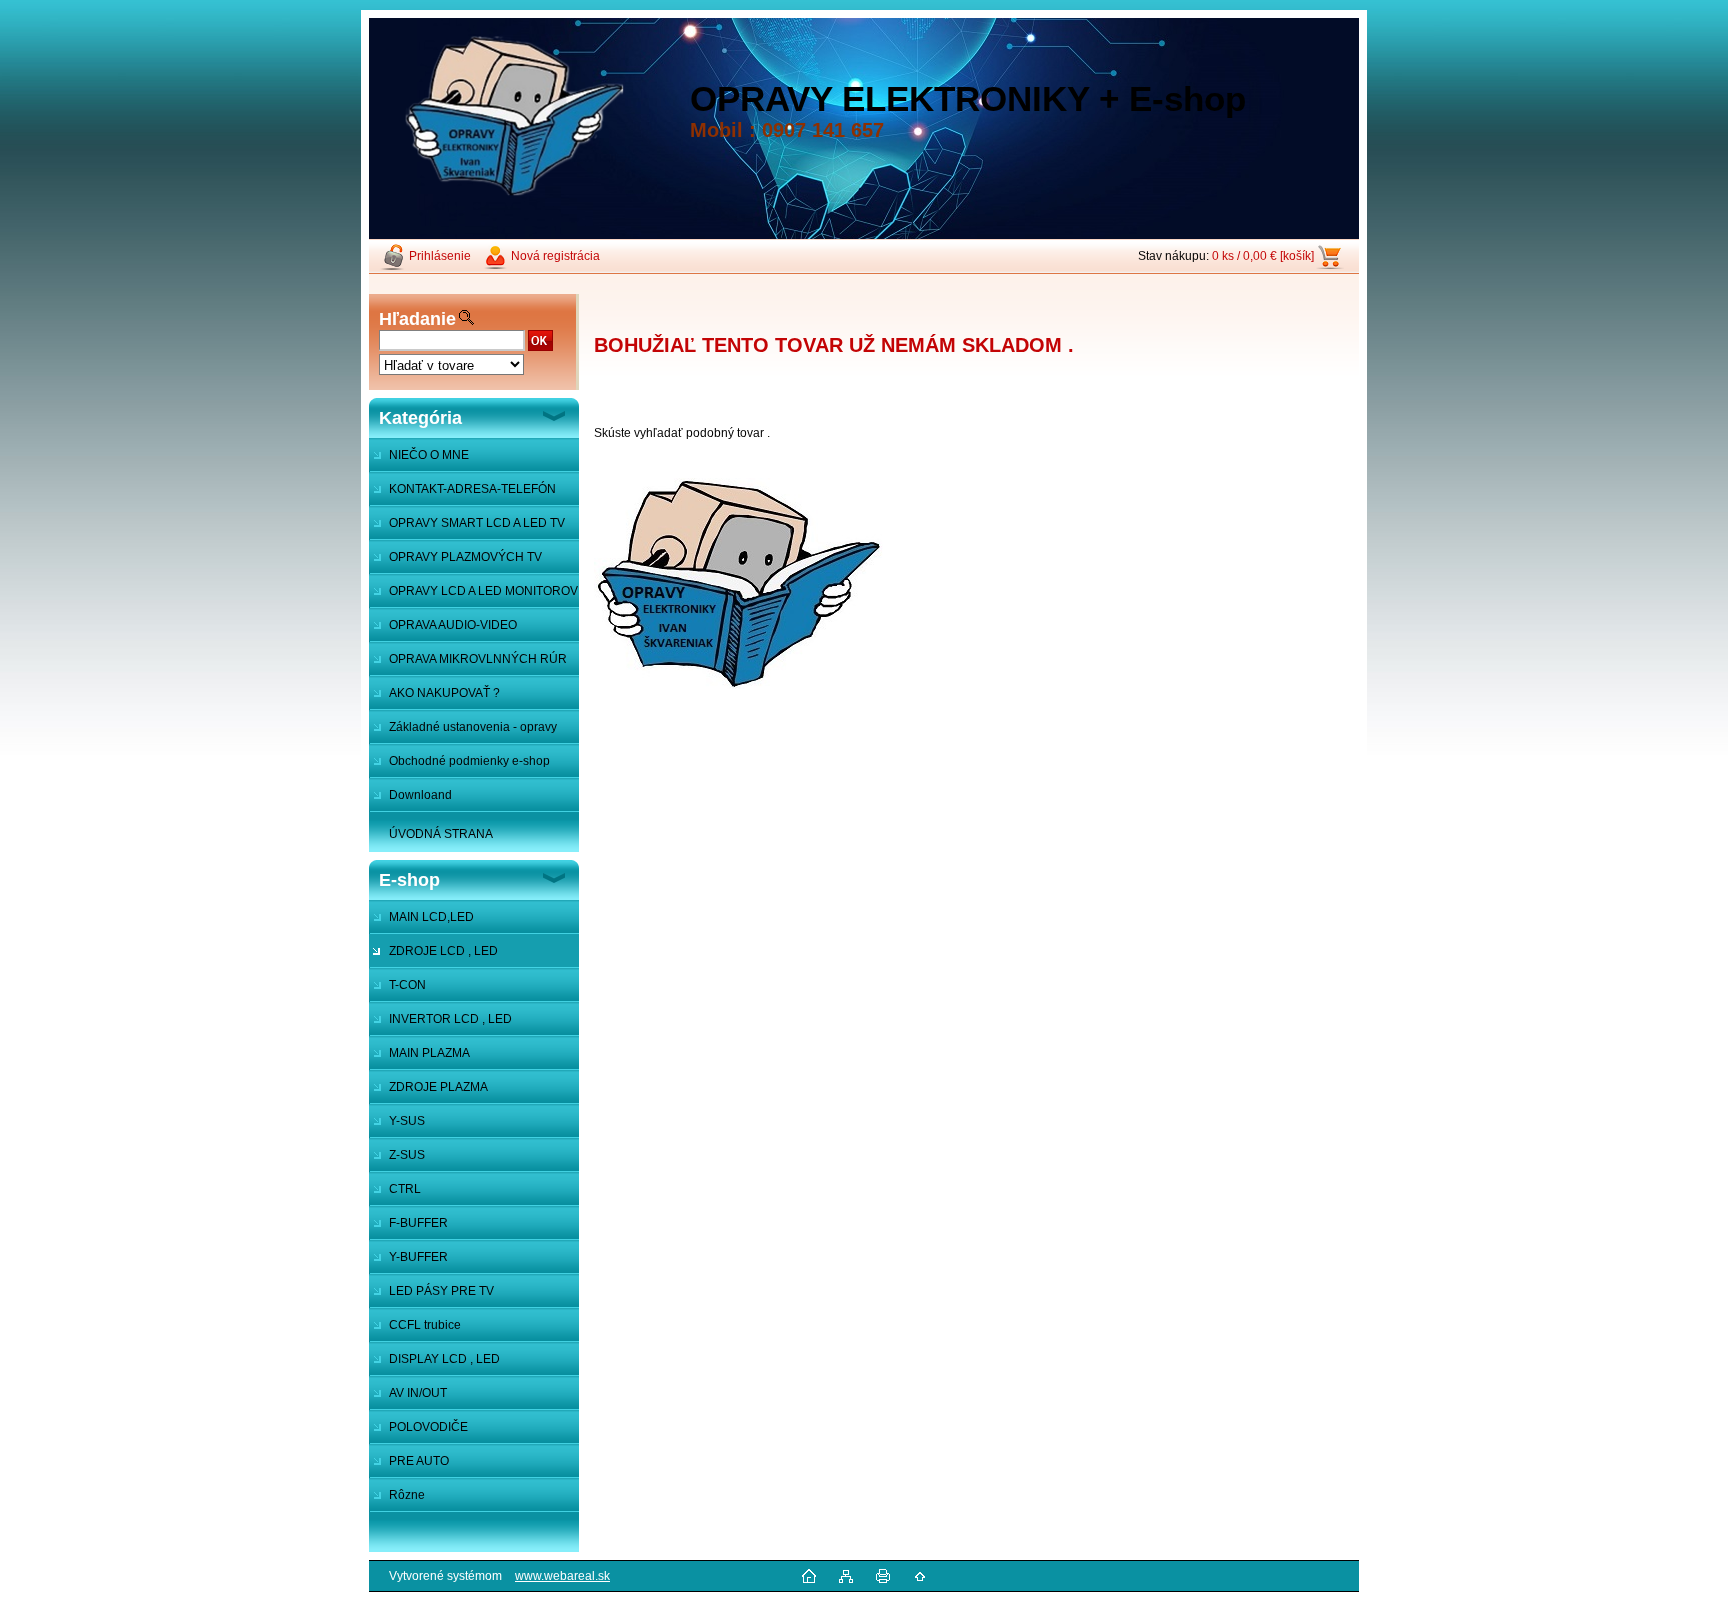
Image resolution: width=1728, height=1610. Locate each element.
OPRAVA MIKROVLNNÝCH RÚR (478, 659)
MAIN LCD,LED (431, 917)
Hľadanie (417, 319)
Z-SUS (407, 1155)
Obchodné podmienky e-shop (469, 761)
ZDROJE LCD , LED (443, 951)
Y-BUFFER (418, 1257)
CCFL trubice (425, 1325)
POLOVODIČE (428, 1427)
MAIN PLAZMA (429, 1053)
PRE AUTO (419, 1461)
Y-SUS (407, 1121)
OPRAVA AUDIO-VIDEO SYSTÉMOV (443, 630)
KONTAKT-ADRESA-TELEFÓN (472, 489)
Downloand (420, 795)
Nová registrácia (555, 256)
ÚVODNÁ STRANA (441, 834)
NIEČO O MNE (429, 455)
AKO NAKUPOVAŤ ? (444, 693)
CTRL (405, 1189)
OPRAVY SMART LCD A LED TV (477, 523)
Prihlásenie (440, 256)
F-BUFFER (418, 1223)
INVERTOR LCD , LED (450, 1019)
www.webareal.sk (562, 1576)
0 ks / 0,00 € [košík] (1263, 256)
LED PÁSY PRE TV (441, 1291)
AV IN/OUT (418, 1393)
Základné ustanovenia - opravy (473, 727)
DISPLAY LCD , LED (444, 1359)
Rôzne (407, 1495)
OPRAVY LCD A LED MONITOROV (483, 591)
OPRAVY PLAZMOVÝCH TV (465, 557)
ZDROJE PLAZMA (438, 1087)
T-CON (407, 985)
